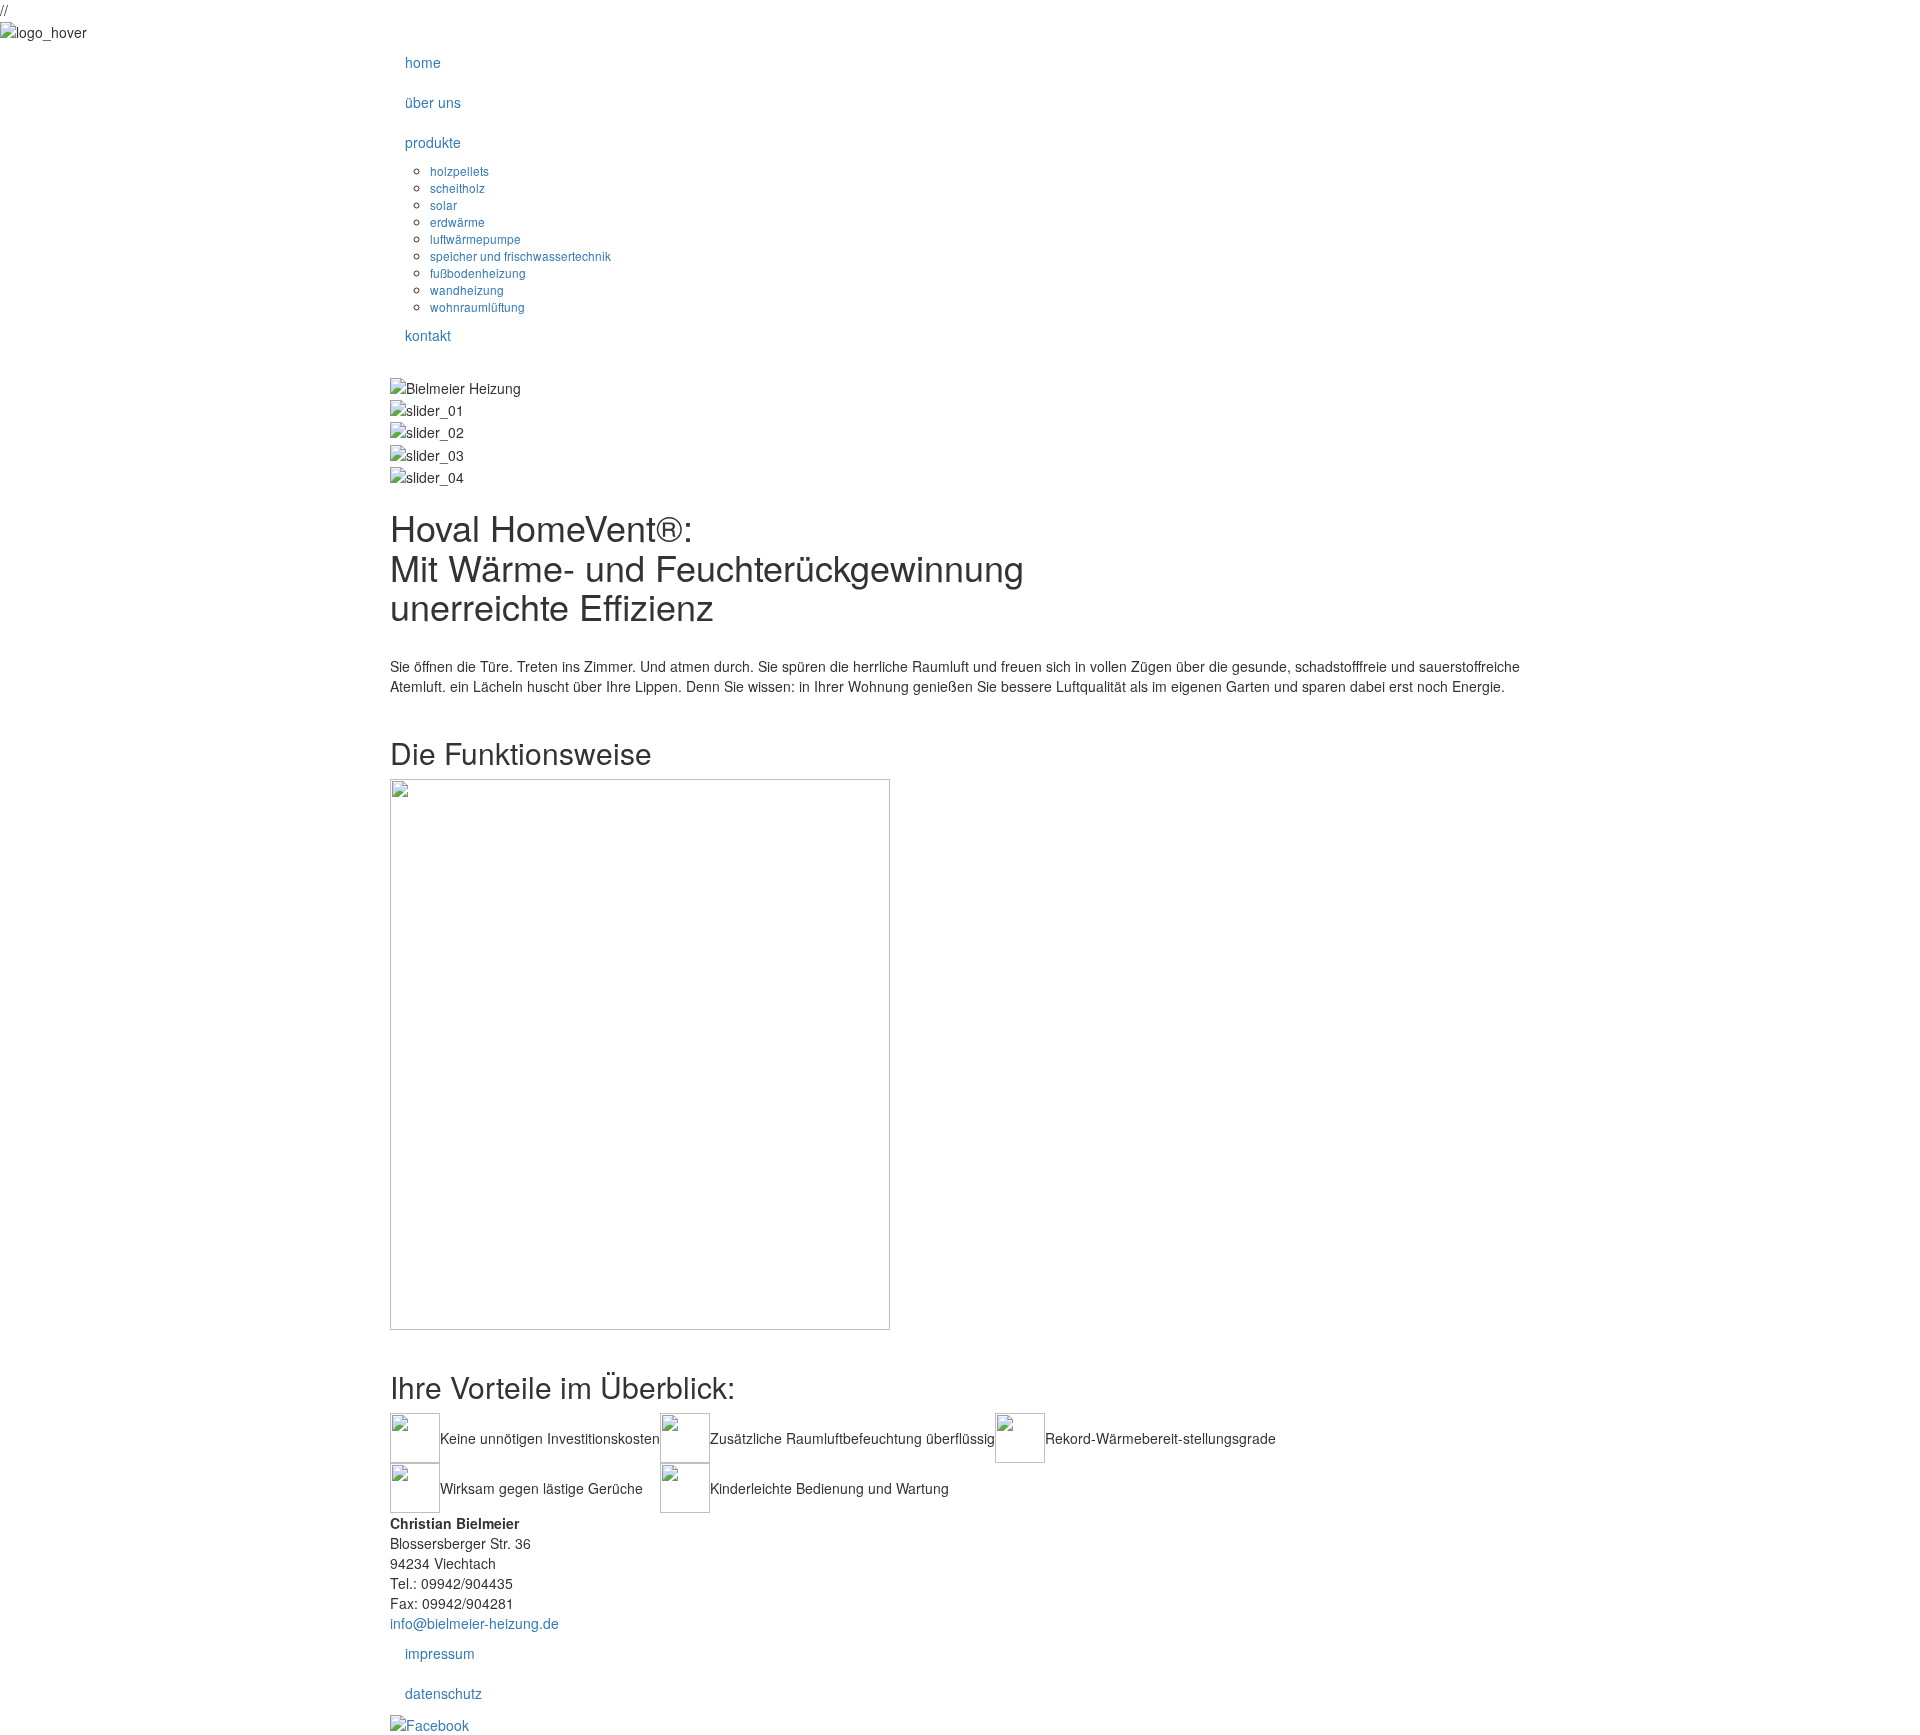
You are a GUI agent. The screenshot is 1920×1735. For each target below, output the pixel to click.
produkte (433, 142)
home (423, 62)
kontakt (428, 335)
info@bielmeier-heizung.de (474, 1623)
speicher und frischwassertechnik (520, 255)
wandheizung (467, 289)
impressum (440, 1653)
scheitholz (457, 187)
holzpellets (459, 170)
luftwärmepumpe (475, 238)
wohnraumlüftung (477, 306)
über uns (433, 102)
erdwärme (457, 221)
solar (443, 204)
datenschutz (443, 1693)
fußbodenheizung (478, 272)
